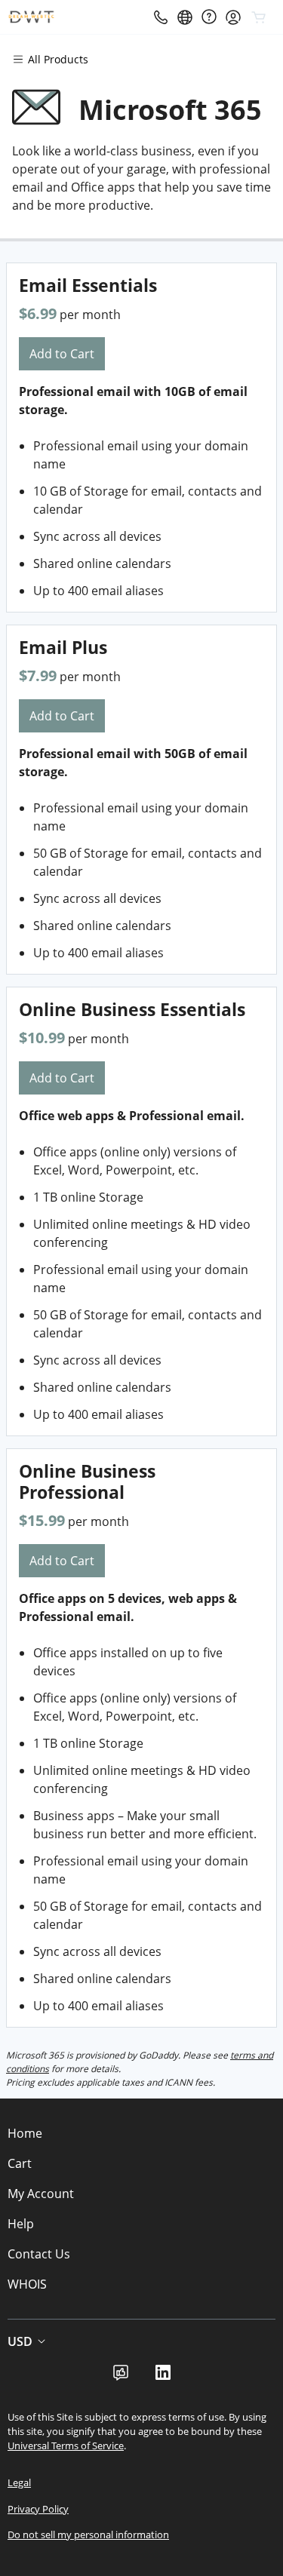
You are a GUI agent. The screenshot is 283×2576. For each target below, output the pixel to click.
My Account (41, 2194)
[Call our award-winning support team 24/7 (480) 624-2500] (209, 17)
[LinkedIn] (163, 2377)
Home (25, 2133)
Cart (20, 2163)
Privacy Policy (38, 2509)
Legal (19, 2482)
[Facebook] (121, 2377)
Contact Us (39, 2254)
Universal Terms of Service (66, 2446)
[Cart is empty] (259, 17)
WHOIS (27, 2284)
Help (21, 2224)
